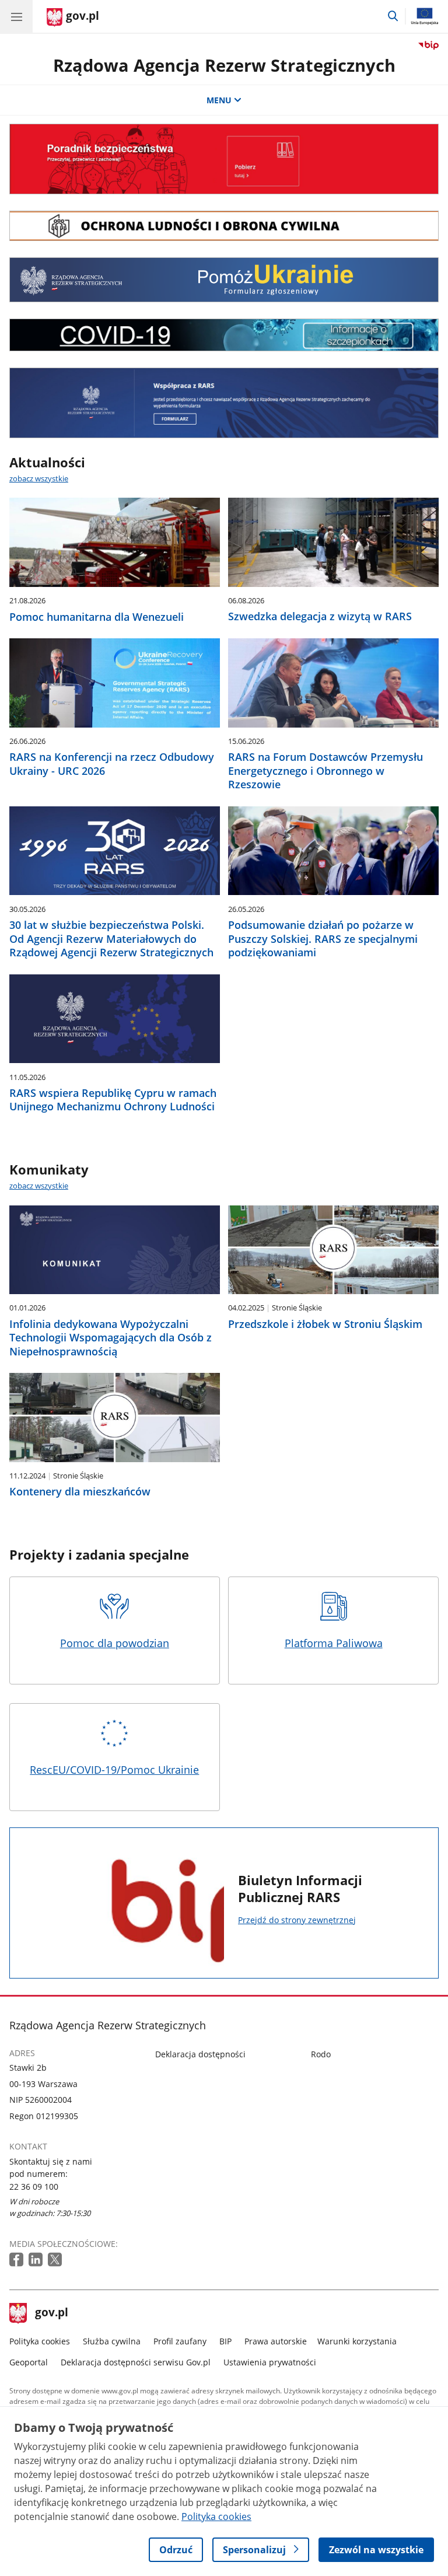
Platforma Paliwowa (334, 1643)
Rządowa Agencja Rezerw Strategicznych (224, 65)
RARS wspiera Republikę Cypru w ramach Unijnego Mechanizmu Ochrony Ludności (113, 1100)
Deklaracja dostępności (200, 2054)
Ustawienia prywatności (270, 2362)
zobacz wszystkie (39, 478)
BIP (225, 2341)
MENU (219, 100)
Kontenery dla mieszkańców (80, 1492)
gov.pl (51, 2313)
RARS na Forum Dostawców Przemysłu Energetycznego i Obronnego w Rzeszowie (325, 771)
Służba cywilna (112, 2341)
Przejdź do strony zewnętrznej (297, 1920)
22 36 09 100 (34, 2187)
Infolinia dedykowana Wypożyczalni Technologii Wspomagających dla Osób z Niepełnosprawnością (111, 1338)
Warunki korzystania (357, 2341)
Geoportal (29, 2362)
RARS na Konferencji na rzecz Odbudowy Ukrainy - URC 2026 (112, 764)
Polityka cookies (40, 2341)
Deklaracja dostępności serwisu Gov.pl (136, 2362)
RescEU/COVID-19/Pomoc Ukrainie (114, 1770)
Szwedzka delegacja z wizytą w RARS (320, 616)
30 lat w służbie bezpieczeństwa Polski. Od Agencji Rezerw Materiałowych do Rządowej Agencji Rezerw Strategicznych (111, 939)
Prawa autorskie (276, 2341)
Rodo (321, 2054)
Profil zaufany (180, 2341)
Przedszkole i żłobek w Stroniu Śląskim (325, 1324)
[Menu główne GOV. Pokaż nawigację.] (16, 16)
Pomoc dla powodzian (115, 1643)
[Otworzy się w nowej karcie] (17, 2260)
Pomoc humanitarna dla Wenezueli (97, 617)
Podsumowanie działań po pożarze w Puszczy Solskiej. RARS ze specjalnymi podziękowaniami (323, 939)
